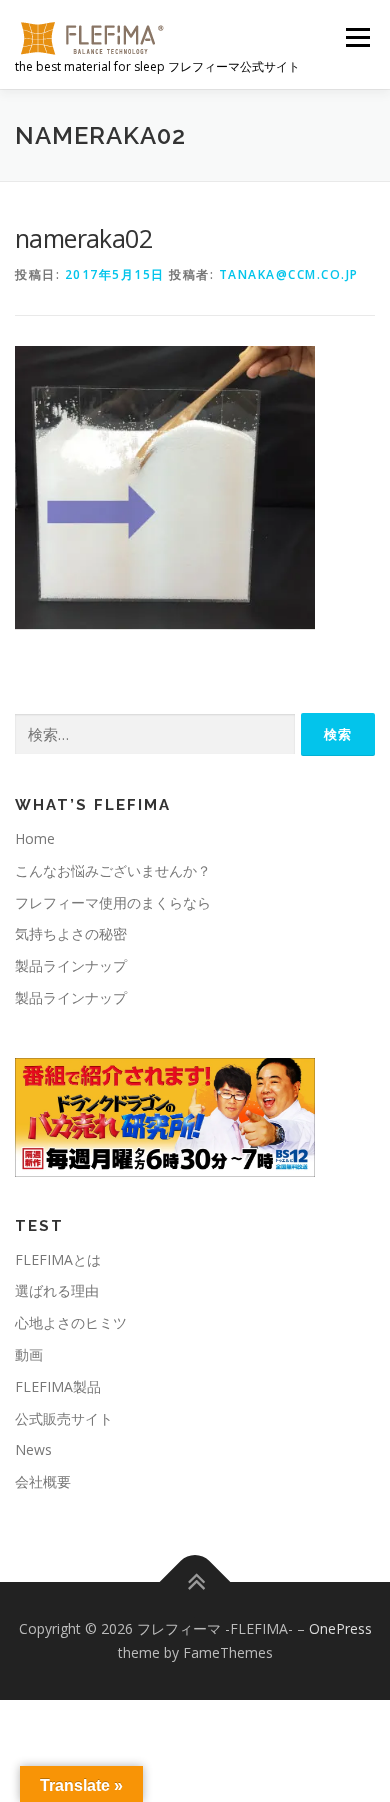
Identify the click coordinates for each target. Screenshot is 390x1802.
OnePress (340, 1628)
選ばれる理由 (57, 1290)
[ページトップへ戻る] (195, 1582)
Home (35, 838)
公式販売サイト (64, 1418)
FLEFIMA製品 (58, 1386)
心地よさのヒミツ (71, 1322)
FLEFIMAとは (58, 1259)
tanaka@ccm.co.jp (289, 274)
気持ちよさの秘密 (71, 933)
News (33, 1449)
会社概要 (43, 1481)
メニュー (357, 37)
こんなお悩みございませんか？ (113, 870)
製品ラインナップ (71, 965)
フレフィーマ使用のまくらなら (113, 902)
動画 (29, 1354)
